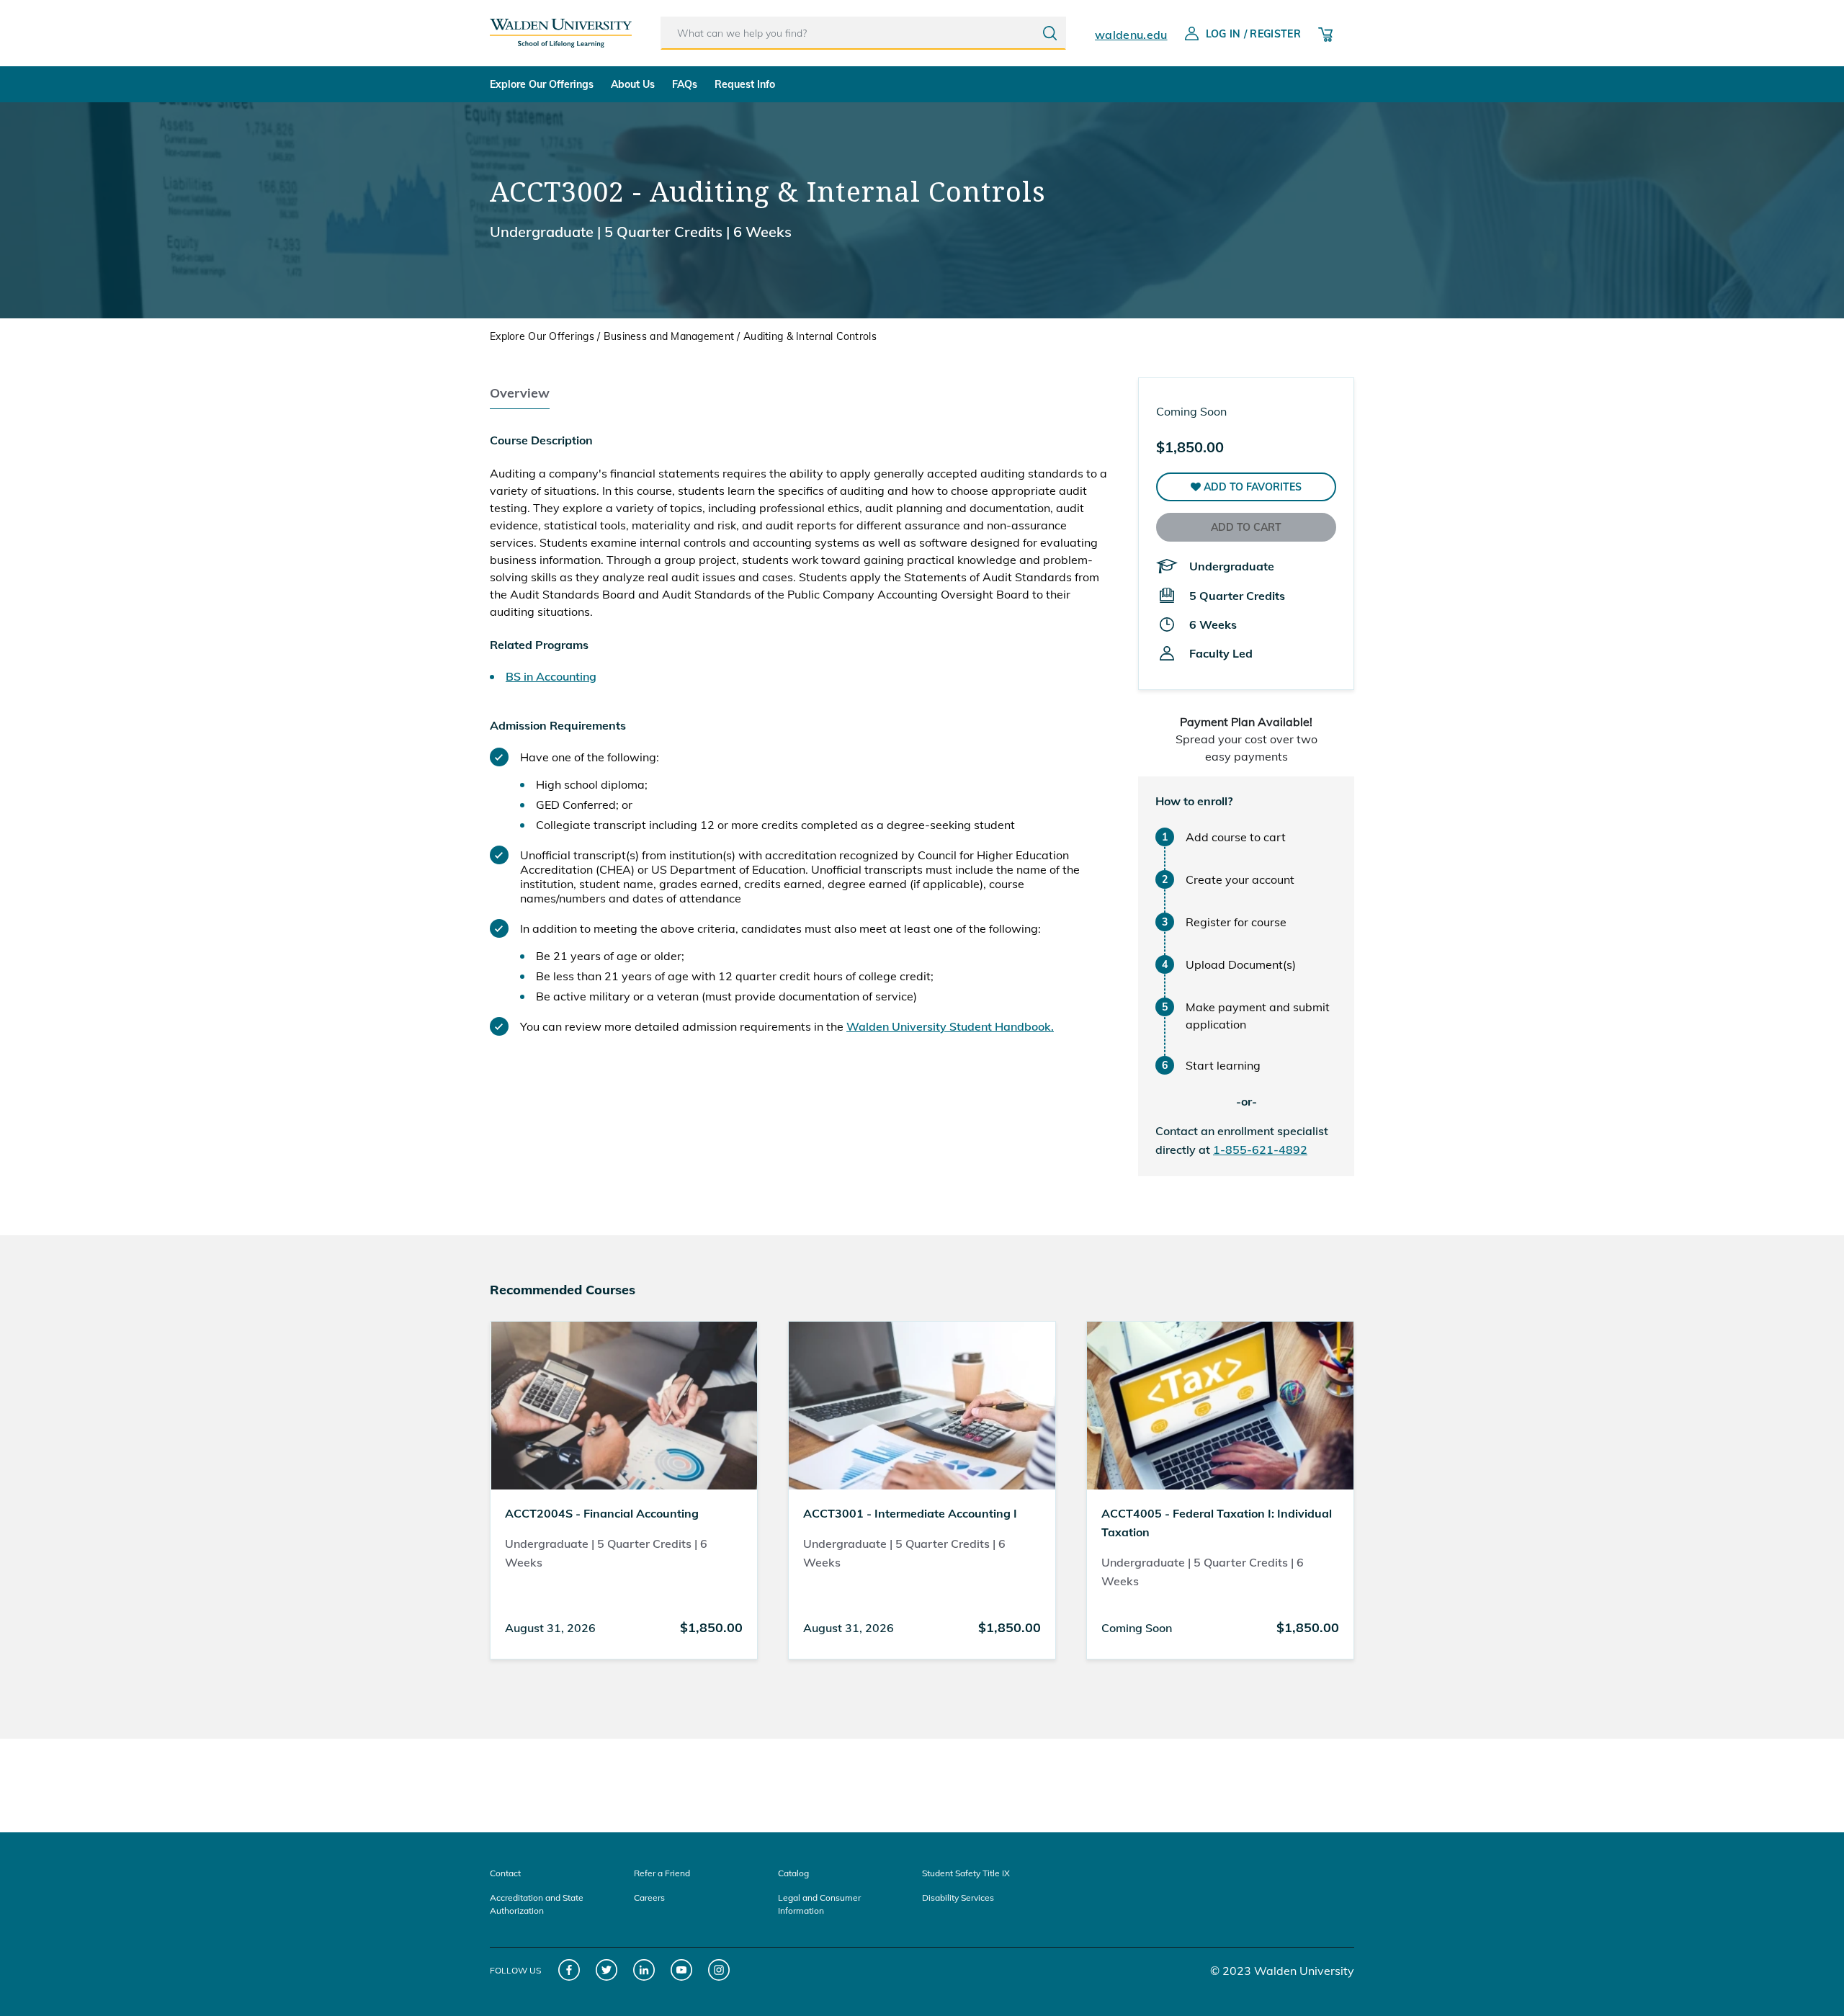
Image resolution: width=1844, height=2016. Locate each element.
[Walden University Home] (561, 27)
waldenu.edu (1131, 35)
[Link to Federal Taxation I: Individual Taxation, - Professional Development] (1220, 1405)
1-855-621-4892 (1260, 1150)
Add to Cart (1246, 527)
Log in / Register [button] (1253, 34)
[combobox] (863, 33)
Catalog (793, 1873)
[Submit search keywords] (1050, 33)
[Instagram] (719, 1970)
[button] (1246, 487)
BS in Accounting (551, 676)
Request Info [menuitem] (745, 84)
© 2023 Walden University (1282, 1971)
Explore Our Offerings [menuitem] (542, 84)
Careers (649, 1898)
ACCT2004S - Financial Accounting (602, 1513)
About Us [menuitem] (633, 84)
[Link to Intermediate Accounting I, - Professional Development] (922, 1405)
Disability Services (958, 1898)
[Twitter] (607, 1970)
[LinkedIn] (644, 1970)
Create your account (1240, 879)
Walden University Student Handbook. (950, 1026)
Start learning (1223, 1065)
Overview (520, 393)
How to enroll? (1194, 801)
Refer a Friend (662, 1873)
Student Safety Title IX (966, 1873)
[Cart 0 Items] (1325, 33)
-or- (1247, 1101)
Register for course (1236, 922)
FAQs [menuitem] (685, 84)
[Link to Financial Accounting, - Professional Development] (624, 1405)
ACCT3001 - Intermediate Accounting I (910, 1513)
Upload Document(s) (1241, 964)
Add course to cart (1236, 837)
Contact (505, 1873)
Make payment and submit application (1258, 1016)
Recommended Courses (563, 1290)
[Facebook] (569, 1970)
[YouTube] (682, 1970)
